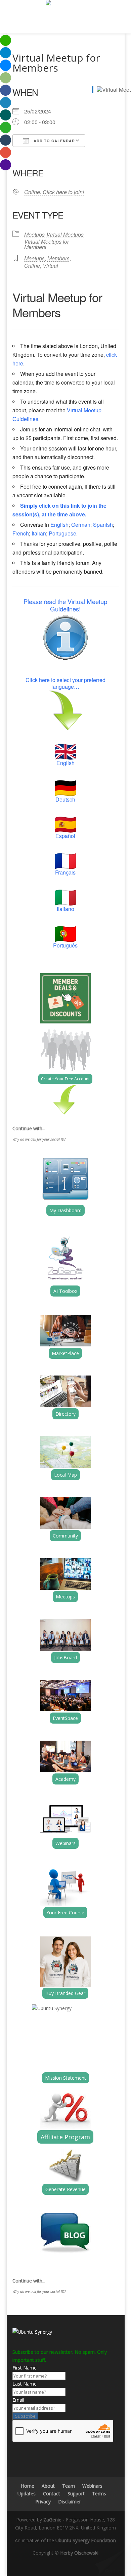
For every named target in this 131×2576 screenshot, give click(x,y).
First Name (25, 2368)
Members (58, 258)
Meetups (34, 234)
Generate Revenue (65, 2189)
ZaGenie (52, 2520)
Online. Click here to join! (54, 192)
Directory (65, 1414)
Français (65, 872)
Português (65, 945)
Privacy (43, 2502)
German (81, 525)
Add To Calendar (54, 141)
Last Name (25, 2384)
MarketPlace (65, 1353)
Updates (27, 2494)
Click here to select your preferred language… (65, 683)
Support (76, 2494)
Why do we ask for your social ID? (39, 1139)
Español (65, 836)
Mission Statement (65, 2078)
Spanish (103, 525)
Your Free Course (65, 1913)
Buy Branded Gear (65, 1993)
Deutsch (65, 799)
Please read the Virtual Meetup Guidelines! (65, 605)
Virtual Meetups (65, 234)
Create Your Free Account (65, 1079)
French (21, 533)
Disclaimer (70, 2502)
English (59, 525)
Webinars (65, 1843)
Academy (65, 1779)
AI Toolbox (65, 1291)
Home (28, 2486)
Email (18, 2400)
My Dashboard (65, 1210)
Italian (39, 533)
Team (69, 2486)
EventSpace (65, 1718)
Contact (52, 2494)
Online (32, 266)
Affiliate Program (65, 2137)
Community (65, 1536)
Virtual (50, 266)
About (48, 2486)
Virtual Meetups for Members (47, 244)
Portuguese (62, 533)
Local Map (65, 1475)
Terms (99, 2494)
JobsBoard (65, 1657)
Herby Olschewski (79, 2553)
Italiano (65, 909)
